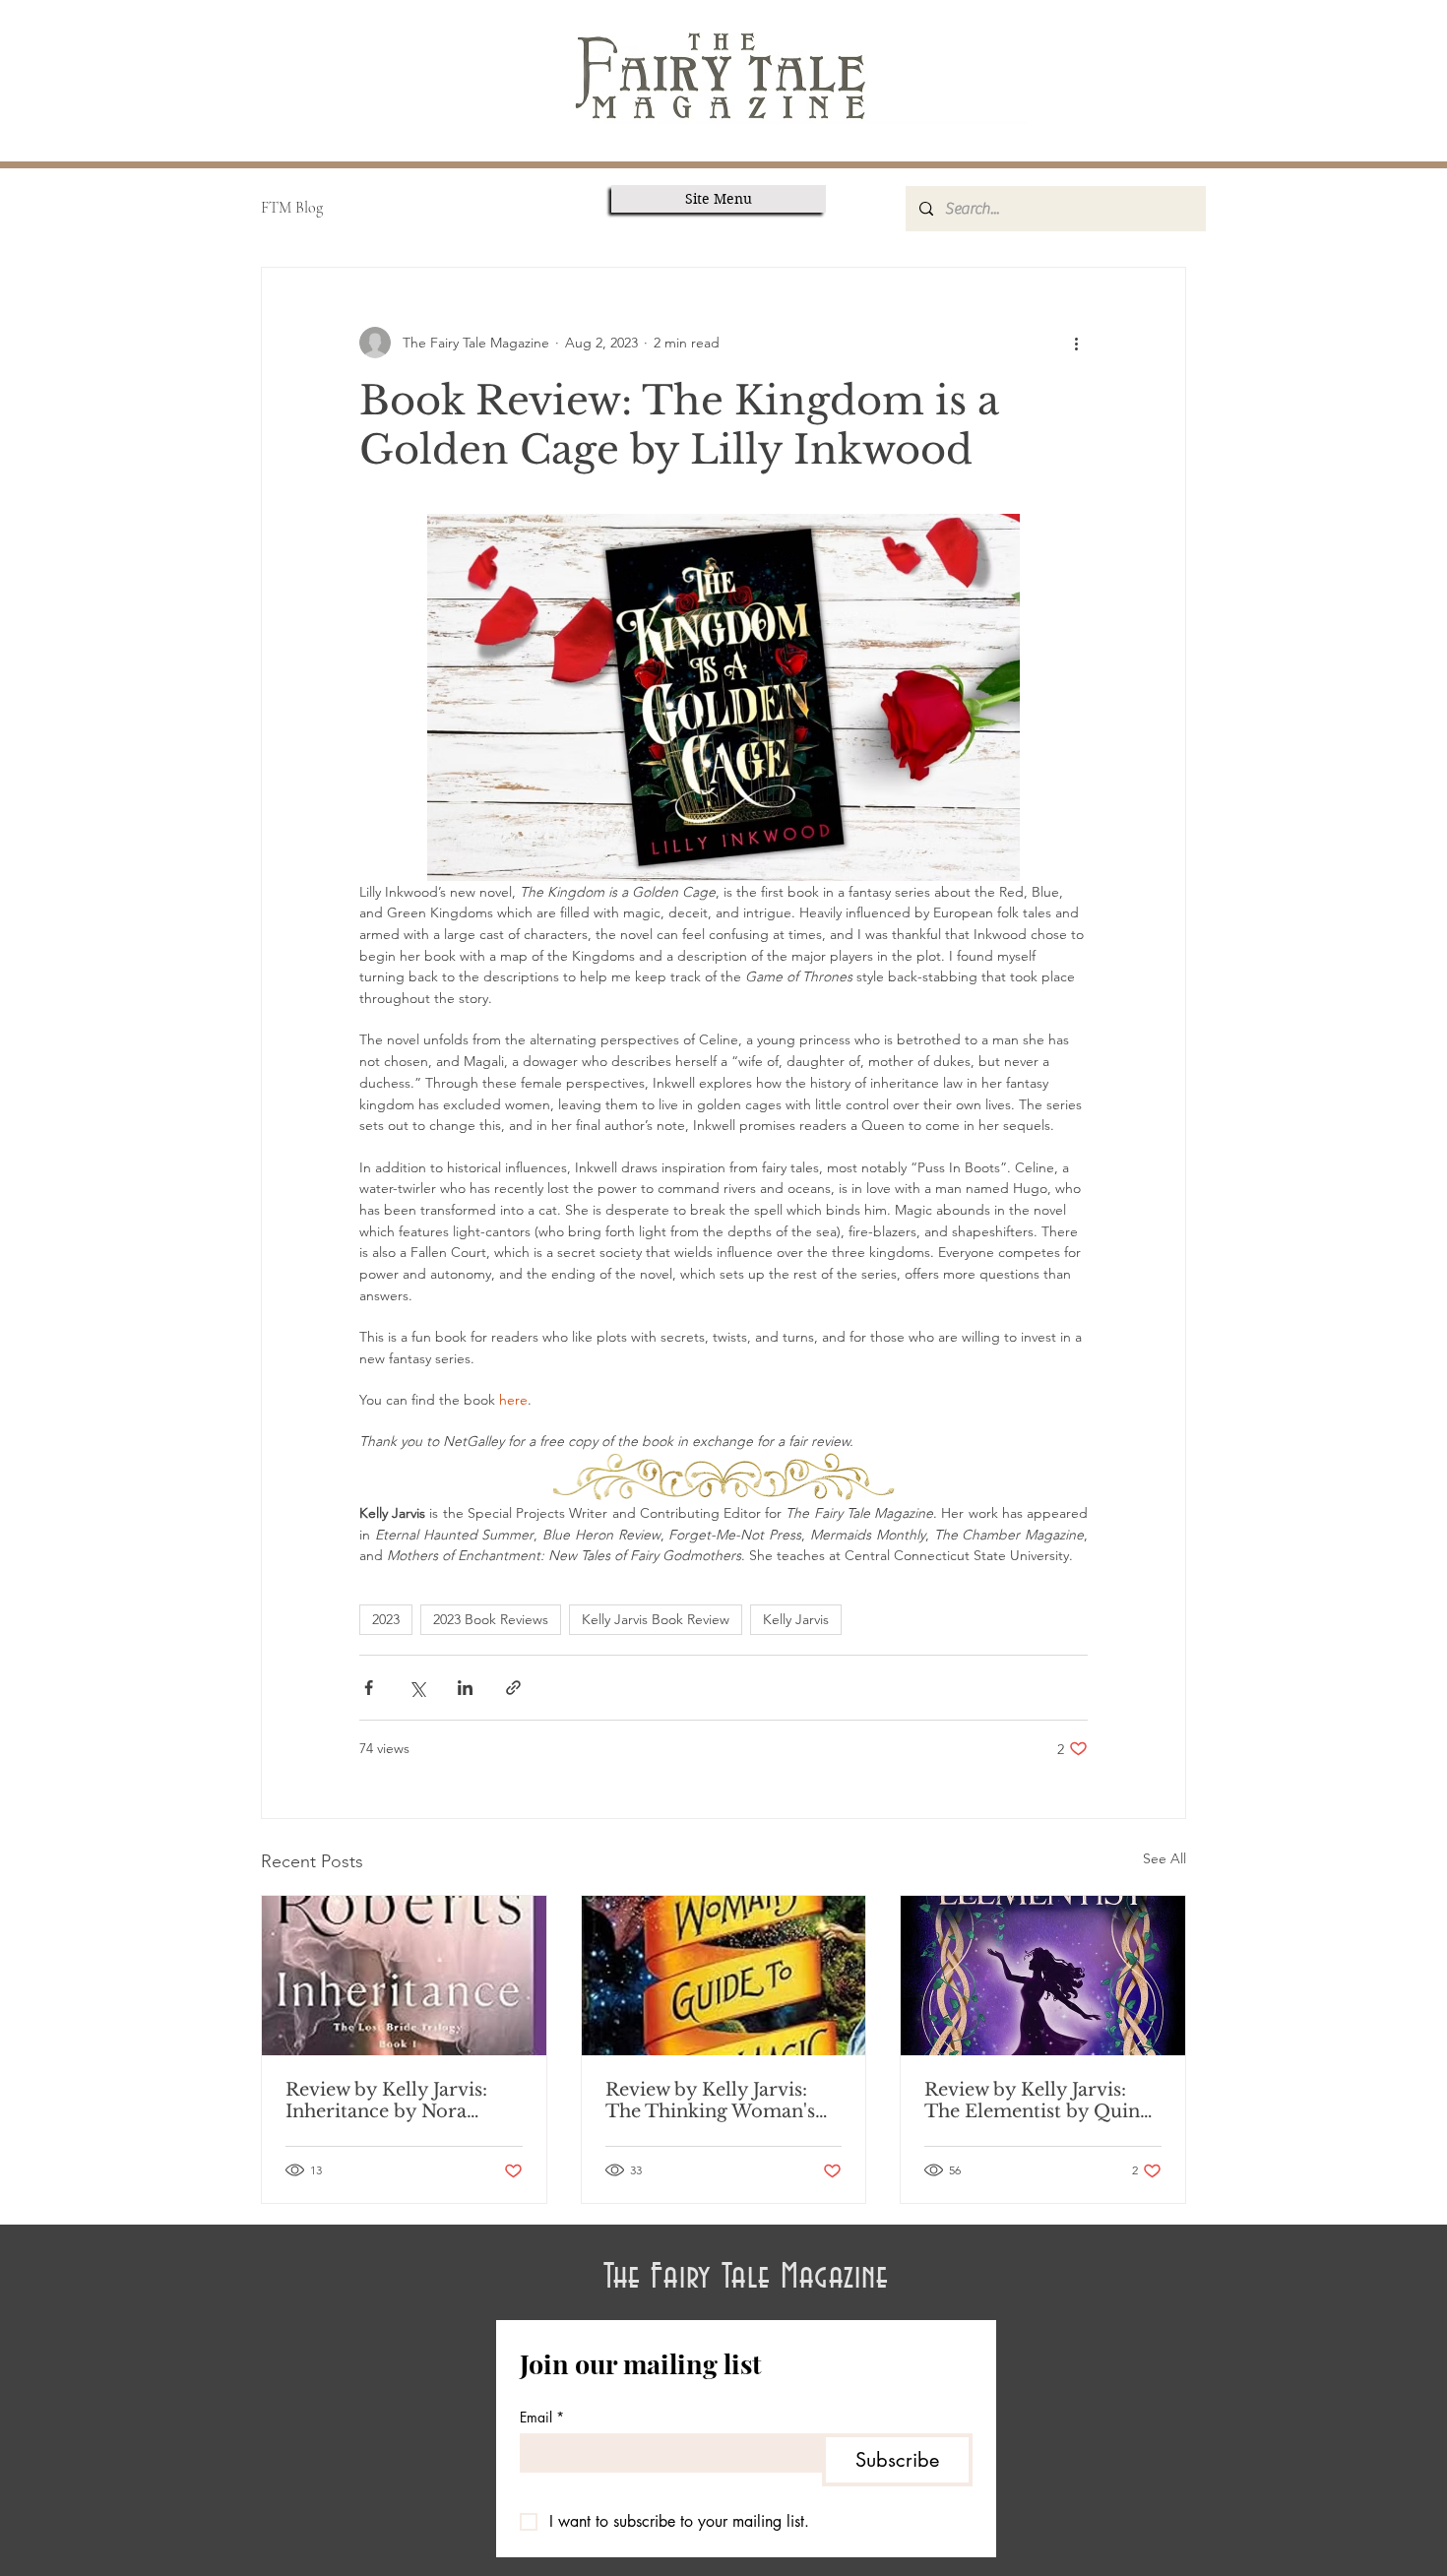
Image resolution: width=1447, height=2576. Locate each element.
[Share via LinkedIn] (465, 1688)
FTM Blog (292, 208)
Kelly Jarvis (796, 1619)
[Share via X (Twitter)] (417, 1688)
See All (1164, 1858)
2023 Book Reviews (491, 1619)
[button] (719, 199)
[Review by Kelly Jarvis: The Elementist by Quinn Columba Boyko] (1043, 1976)
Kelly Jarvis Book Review (656, 1619)
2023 (386, 1619)
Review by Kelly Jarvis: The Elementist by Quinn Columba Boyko (1038, 2101)
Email (542, 2417)
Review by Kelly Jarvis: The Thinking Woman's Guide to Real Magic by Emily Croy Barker (711, 2101)
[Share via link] (513, 1688)
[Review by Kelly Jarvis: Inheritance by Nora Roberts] (404, 1976)
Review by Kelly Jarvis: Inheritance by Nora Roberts (386, 2101)
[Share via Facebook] (369, 1688)
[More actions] (1076, 343)
